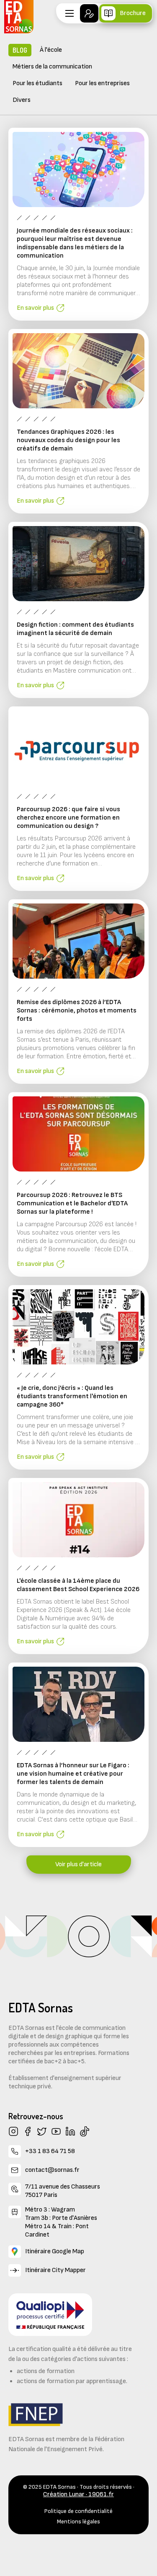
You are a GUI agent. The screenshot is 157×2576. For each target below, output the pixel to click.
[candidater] (89, 13)
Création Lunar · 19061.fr (78, 2494)
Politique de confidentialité (78, 2511)
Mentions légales (78, 2522)
